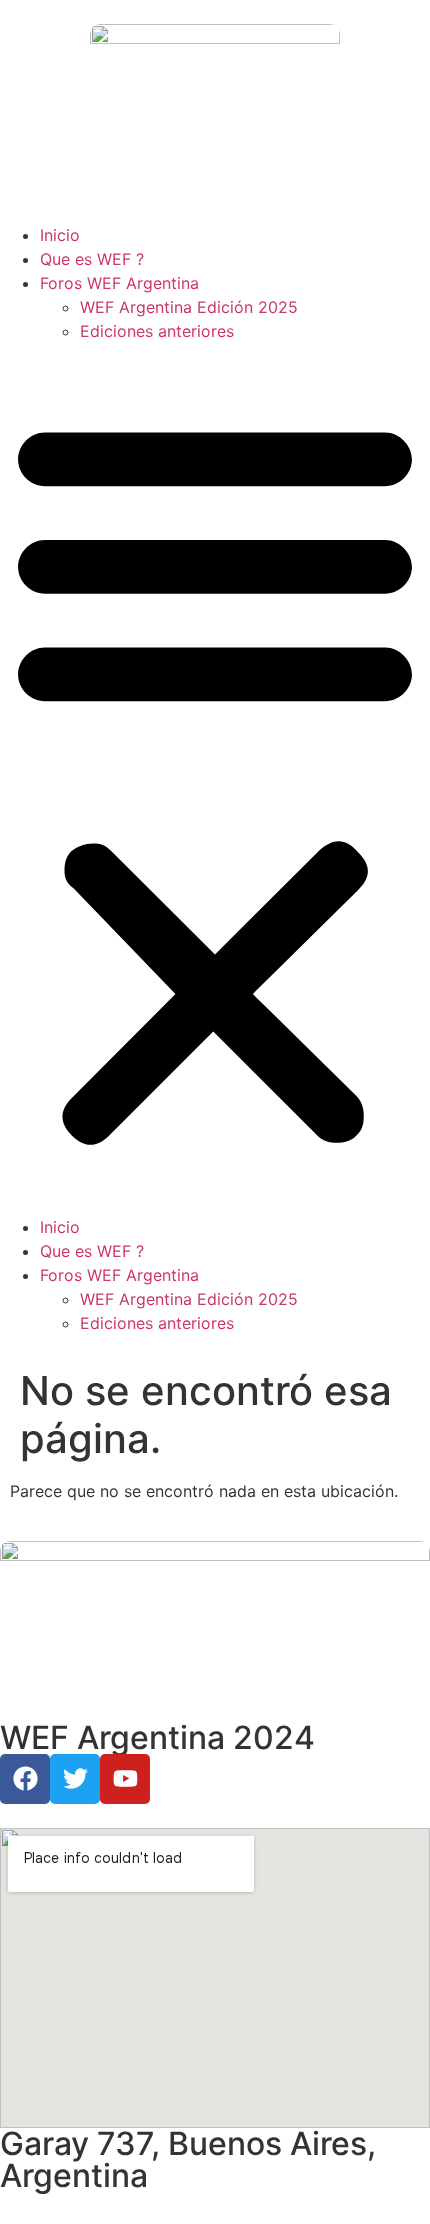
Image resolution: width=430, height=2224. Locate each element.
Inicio (60, 235)
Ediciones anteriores (157, 331)
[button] (215, 779)
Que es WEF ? (92, 259)
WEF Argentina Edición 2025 (189, 307)
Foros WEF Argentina (119, 283)
